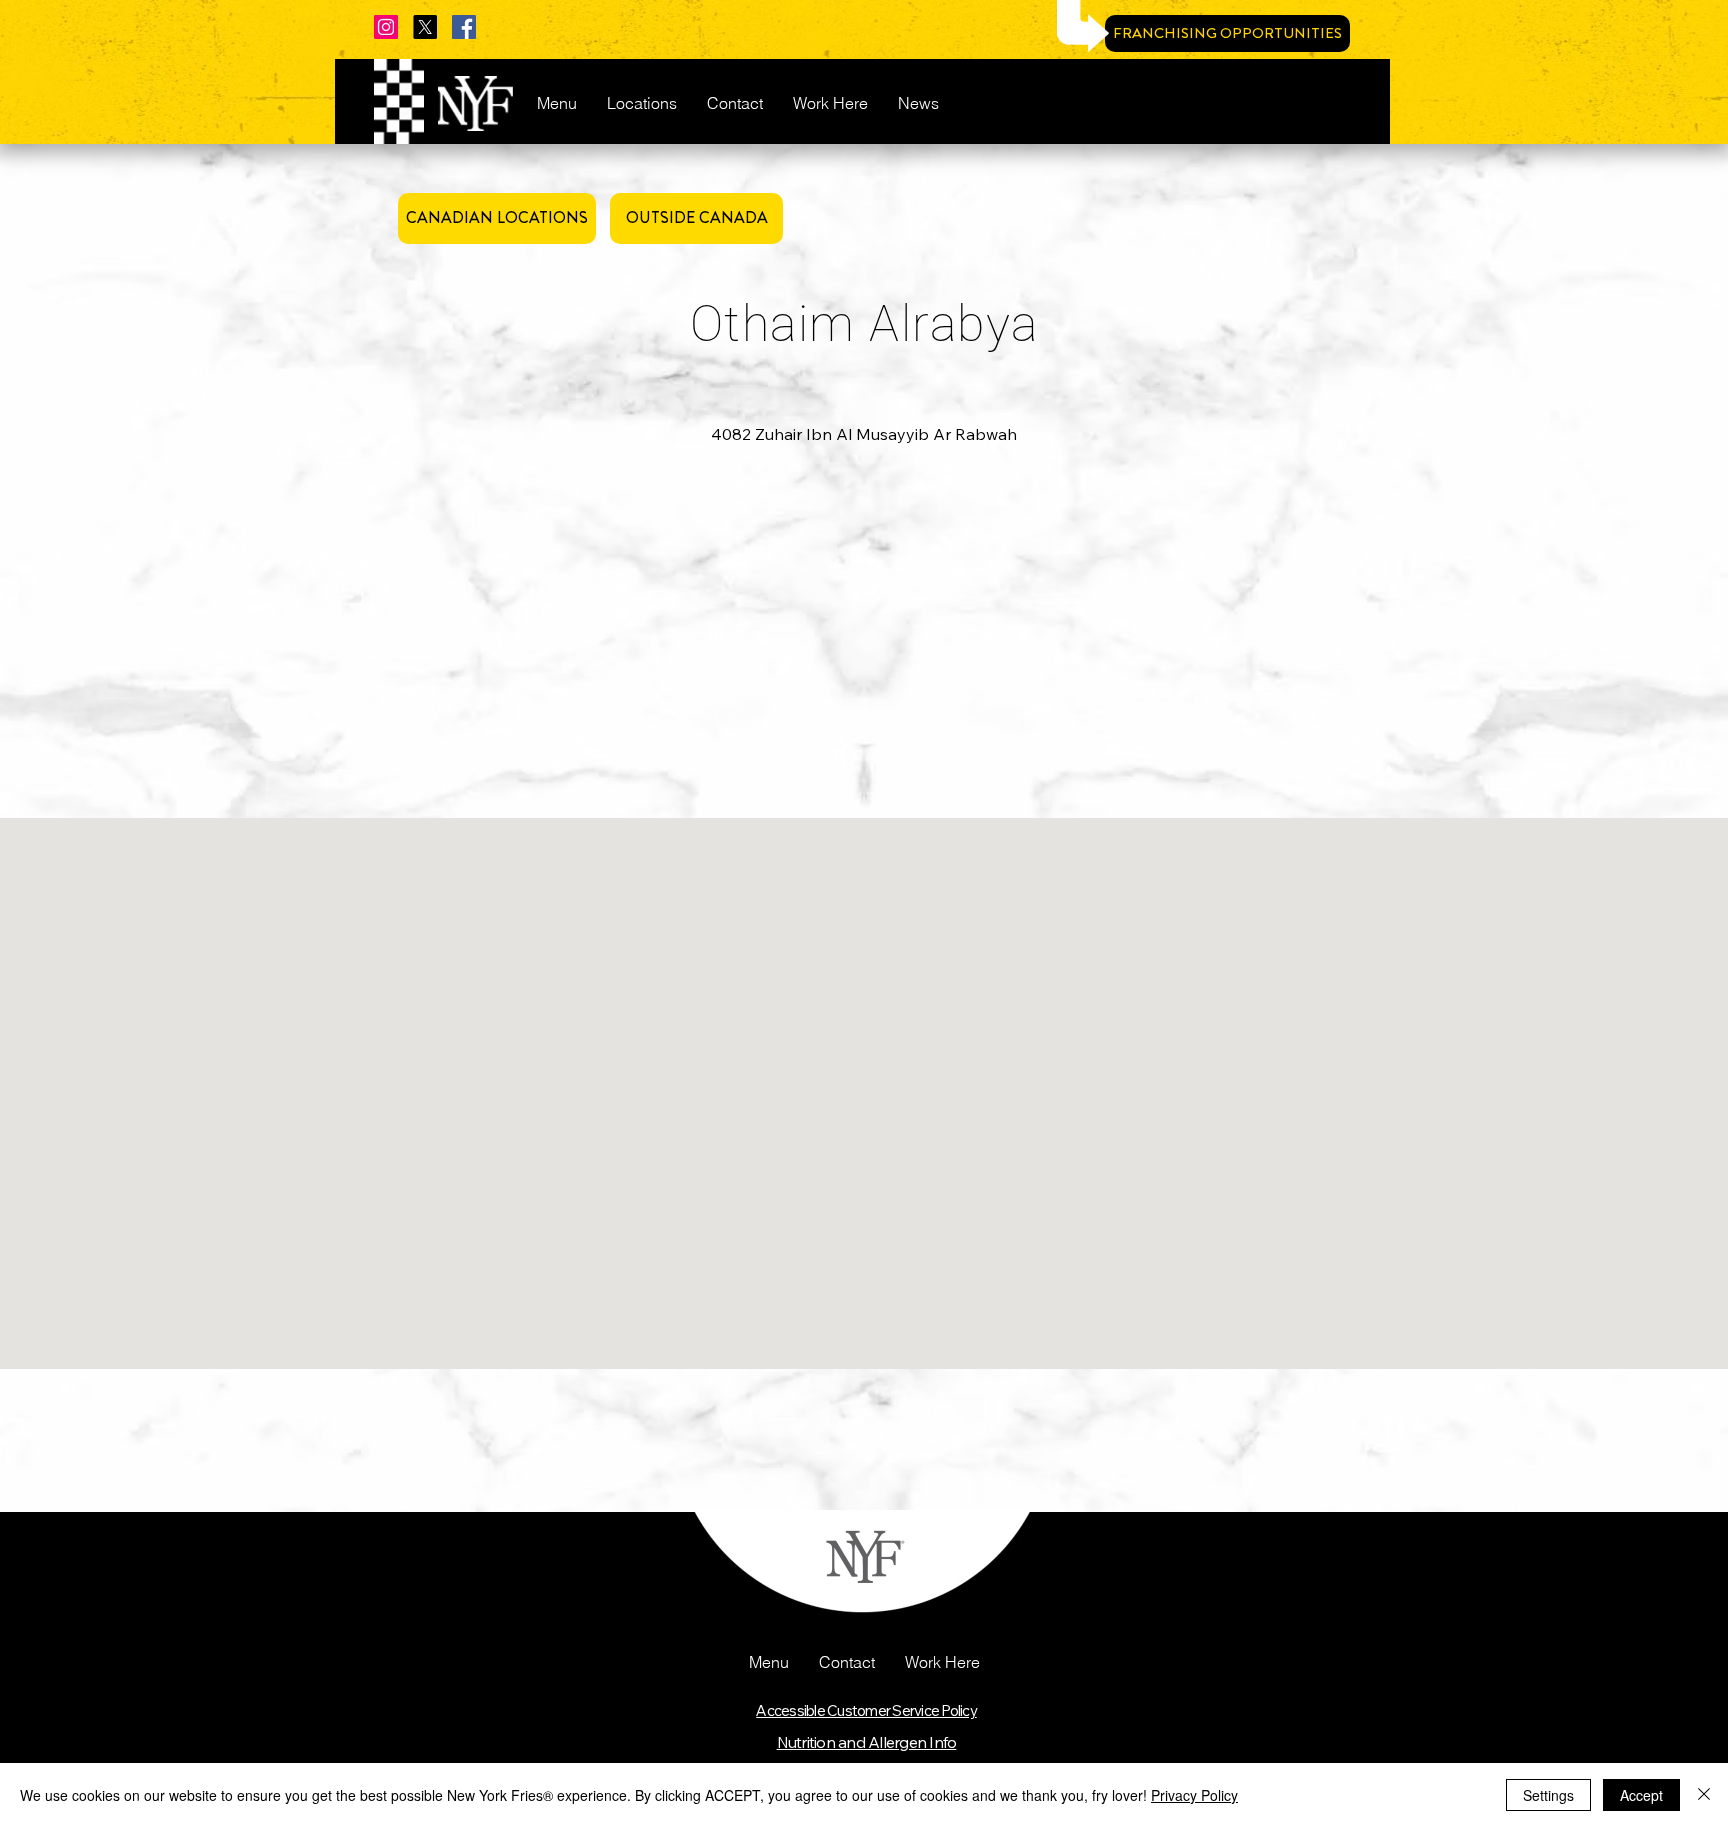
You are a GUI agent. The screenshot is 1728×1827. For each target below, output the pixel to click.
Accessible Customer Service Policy (866, 1710)
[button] (769, 1662)
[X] (425, 27)
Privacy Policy (1194, 1795)
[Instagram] (386, 27)
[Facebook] (464, 27)
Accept (1641, 1795)
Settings (1548, 1795)
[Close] (1704, 1795)
